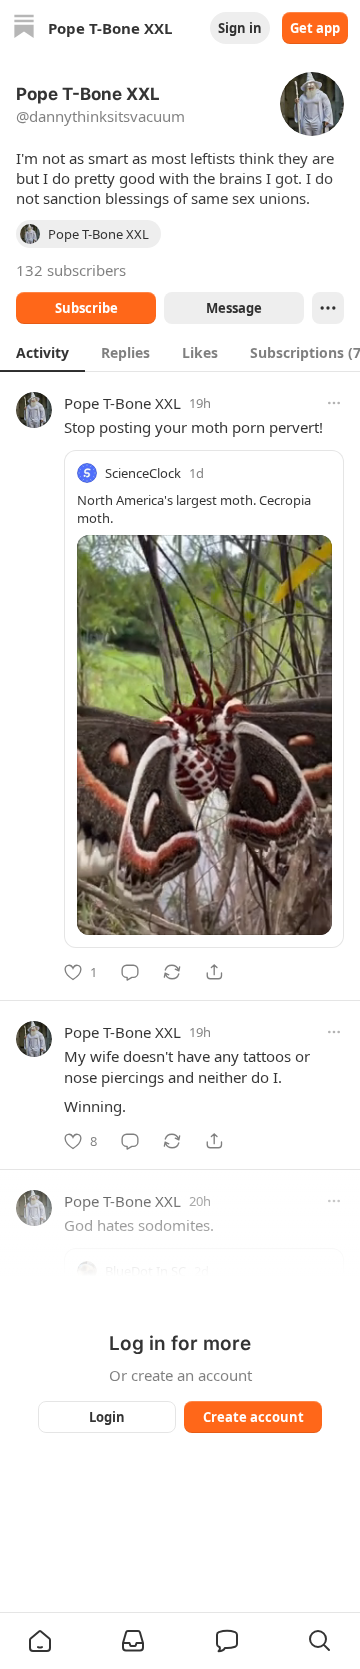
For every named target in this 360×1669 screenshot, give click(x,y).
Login (107, 1417)
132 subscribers (71, 270)
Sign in (240, 28)
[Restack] (172, 972)
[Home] (24, 28)
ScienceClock (143, 473)
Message (234, 308)
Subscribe (86, 308)
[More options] (334, 403)
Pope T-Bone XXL (122, 403)
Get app (315, 28)
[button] (40, 1641)
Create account (253, 1417)
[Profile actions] (328, 308)
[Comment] (130, 972)
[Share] (214, 972)
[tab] (42, 352)
